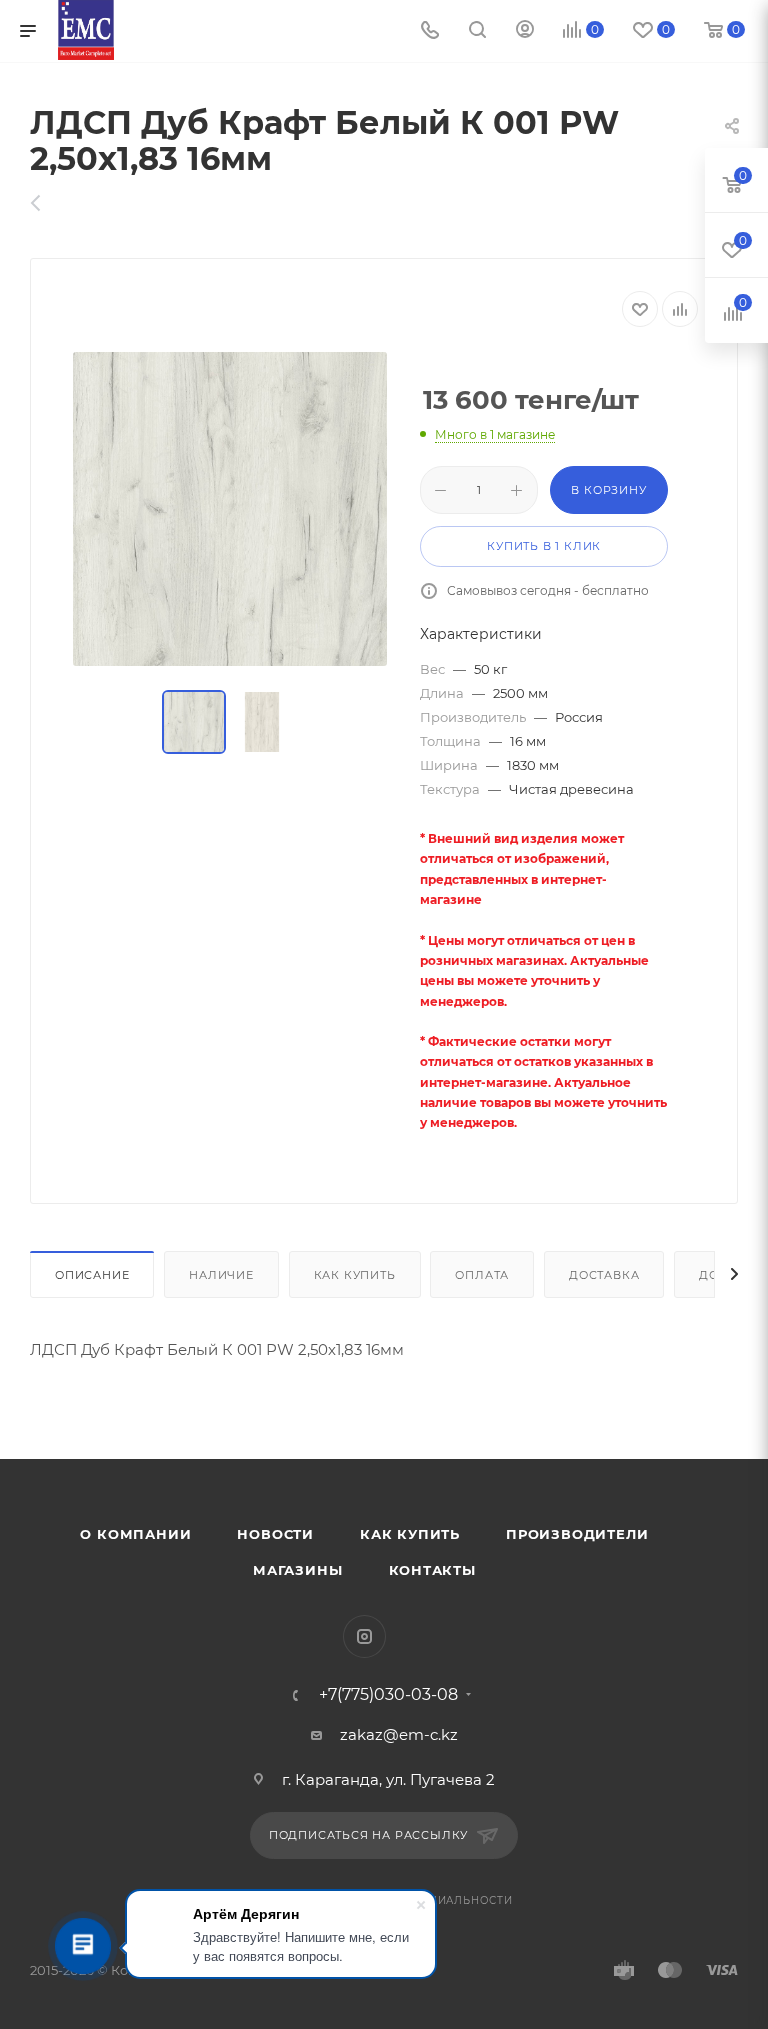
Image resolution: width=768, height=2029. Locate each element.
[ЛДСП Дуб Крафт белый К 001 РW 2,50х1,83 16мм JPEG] (230, 509)
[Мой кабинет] (525, 31)
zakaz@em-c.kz (399, 1734)
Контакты (432, 1570)
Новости (275, 1534)
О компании (135, 1534)
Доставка (604, 1275)
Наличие (221, 1275)
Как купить (355, 1275)
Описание (92, 1275)
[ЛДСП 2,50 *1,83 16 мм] (46, 203)
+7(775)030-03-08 (388, 1695)
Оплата (482, 1275)
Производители (577, 1534)
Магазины (297, 1570)
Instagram (364, 1636)
